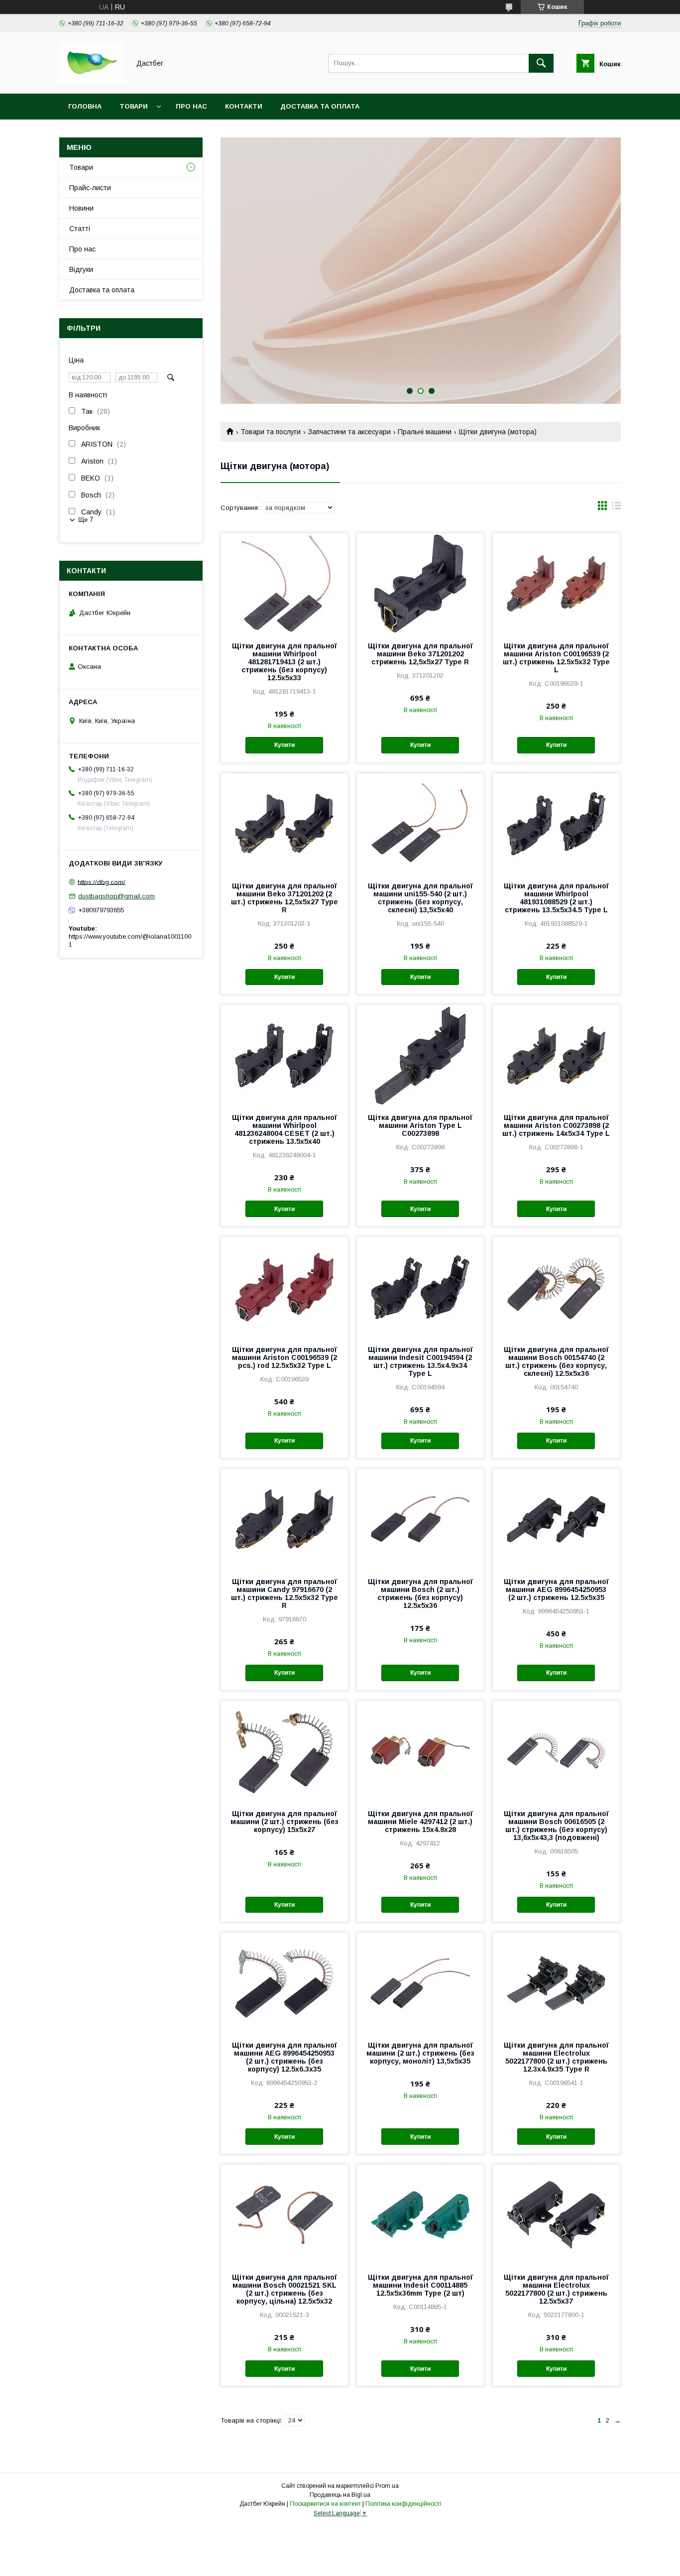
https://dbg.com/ (102, 882)
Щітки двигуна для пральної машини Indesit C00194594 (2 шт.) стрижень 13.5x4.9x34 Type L (420, 1361)
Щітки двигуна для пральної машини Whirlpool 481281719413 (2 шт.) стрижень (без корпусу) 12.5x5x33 (284, 662)
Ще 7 (86, 520)
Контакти (244, 106)
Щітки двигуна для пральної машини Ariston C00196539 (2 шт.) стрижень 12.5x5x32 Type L (556, 658)
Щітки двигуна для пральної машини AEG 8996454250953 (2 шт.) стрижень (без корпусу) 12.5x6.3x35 (284, 2057)
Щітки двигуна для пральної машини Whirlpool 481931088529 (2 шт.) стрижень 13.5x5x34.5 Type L (556, 898)
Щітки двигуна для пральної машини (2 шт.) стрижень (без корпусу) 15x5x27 (284, 1822)
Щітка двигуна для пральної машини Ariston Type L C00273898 (420, 1125)
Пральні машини (425, 432)
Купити (284, 745)
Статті (80, 229)
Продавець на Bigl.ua (340, 2495)
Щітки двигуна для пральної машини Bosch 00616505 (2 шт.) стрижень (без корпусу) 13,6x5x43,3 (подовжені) (556, 1826)
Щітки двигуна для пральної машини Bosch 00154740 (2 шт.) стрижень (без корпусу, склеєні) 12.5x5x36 (556, 1361)
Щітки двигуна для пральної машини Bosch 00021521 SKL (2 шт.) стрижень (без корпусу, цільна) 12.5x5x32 (284, 2289)
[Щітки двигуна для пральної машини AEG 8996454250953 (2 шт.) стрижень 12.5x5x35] (556, 1519)
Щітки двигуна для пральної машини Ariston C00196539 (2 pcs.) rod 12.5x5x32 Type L (284, 1357)
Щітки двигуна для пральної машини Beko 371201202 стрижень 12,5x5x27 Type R (420, 654)
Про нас (191, 106)
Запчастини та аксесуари (349, 432)
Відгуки (81, 269)
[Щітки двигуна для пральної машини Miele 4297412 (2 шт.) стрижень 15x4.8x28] (420, 1751)
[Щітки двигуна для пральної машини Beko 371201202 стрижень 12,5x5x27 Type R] (420, 583)
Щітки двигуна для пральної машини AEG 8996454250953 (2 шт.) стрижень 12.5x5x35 (556, 1590)
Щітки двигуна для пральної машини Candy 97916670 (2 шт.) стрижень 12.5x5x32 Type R (284, 1594)
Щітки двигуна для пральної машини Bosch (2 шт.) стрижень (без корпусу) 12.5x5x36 (420, 1594)
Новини (81, 208)
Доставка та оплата (320, 106)
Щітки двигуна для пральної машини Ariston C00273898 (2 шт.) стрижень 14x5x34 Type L (556, 1125)
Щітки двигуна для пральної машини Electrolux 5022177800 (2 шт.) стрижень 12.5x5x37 (556, 2289)
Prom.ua (387, 2486)
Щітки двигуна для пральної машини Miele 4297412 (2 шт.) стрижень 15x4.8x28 (420, 1822)
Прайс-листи (90, 188)
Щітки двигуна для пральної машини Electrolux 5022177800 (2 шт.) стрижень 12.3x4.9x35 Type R (556, 2057)
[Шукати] (541, 63)
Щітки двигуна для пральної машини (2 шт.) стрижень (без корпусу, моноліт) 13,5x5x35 (420, 2053)
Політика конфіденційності (403, 2504)
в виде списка (616, 508)
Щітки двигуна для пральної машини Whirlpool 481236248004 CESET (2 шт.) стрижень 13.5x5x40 (284, 1129)
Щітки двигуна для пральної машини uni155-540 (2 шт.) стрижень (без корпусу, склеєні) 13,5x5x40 (420, 898)
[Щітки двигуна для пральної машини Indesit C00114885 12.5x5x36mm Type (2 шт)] (420, 2214)
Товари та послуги (271, 432)
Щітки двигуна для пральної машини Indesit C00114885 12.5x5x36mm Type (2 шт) (420, 2285)
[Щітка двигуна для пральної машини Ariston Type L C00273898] (420, 1055)
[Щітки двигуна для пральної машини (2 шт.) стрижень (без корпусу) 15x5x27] (284, 1751)
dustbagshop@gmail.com (116, 896)
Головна (85, 106)
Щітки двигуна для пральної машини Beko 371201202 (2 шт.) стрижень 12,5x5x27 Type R (284, 898)
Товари (134, 106)
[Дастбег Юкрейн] (92, 81)
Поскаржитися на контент (325, 2504)
